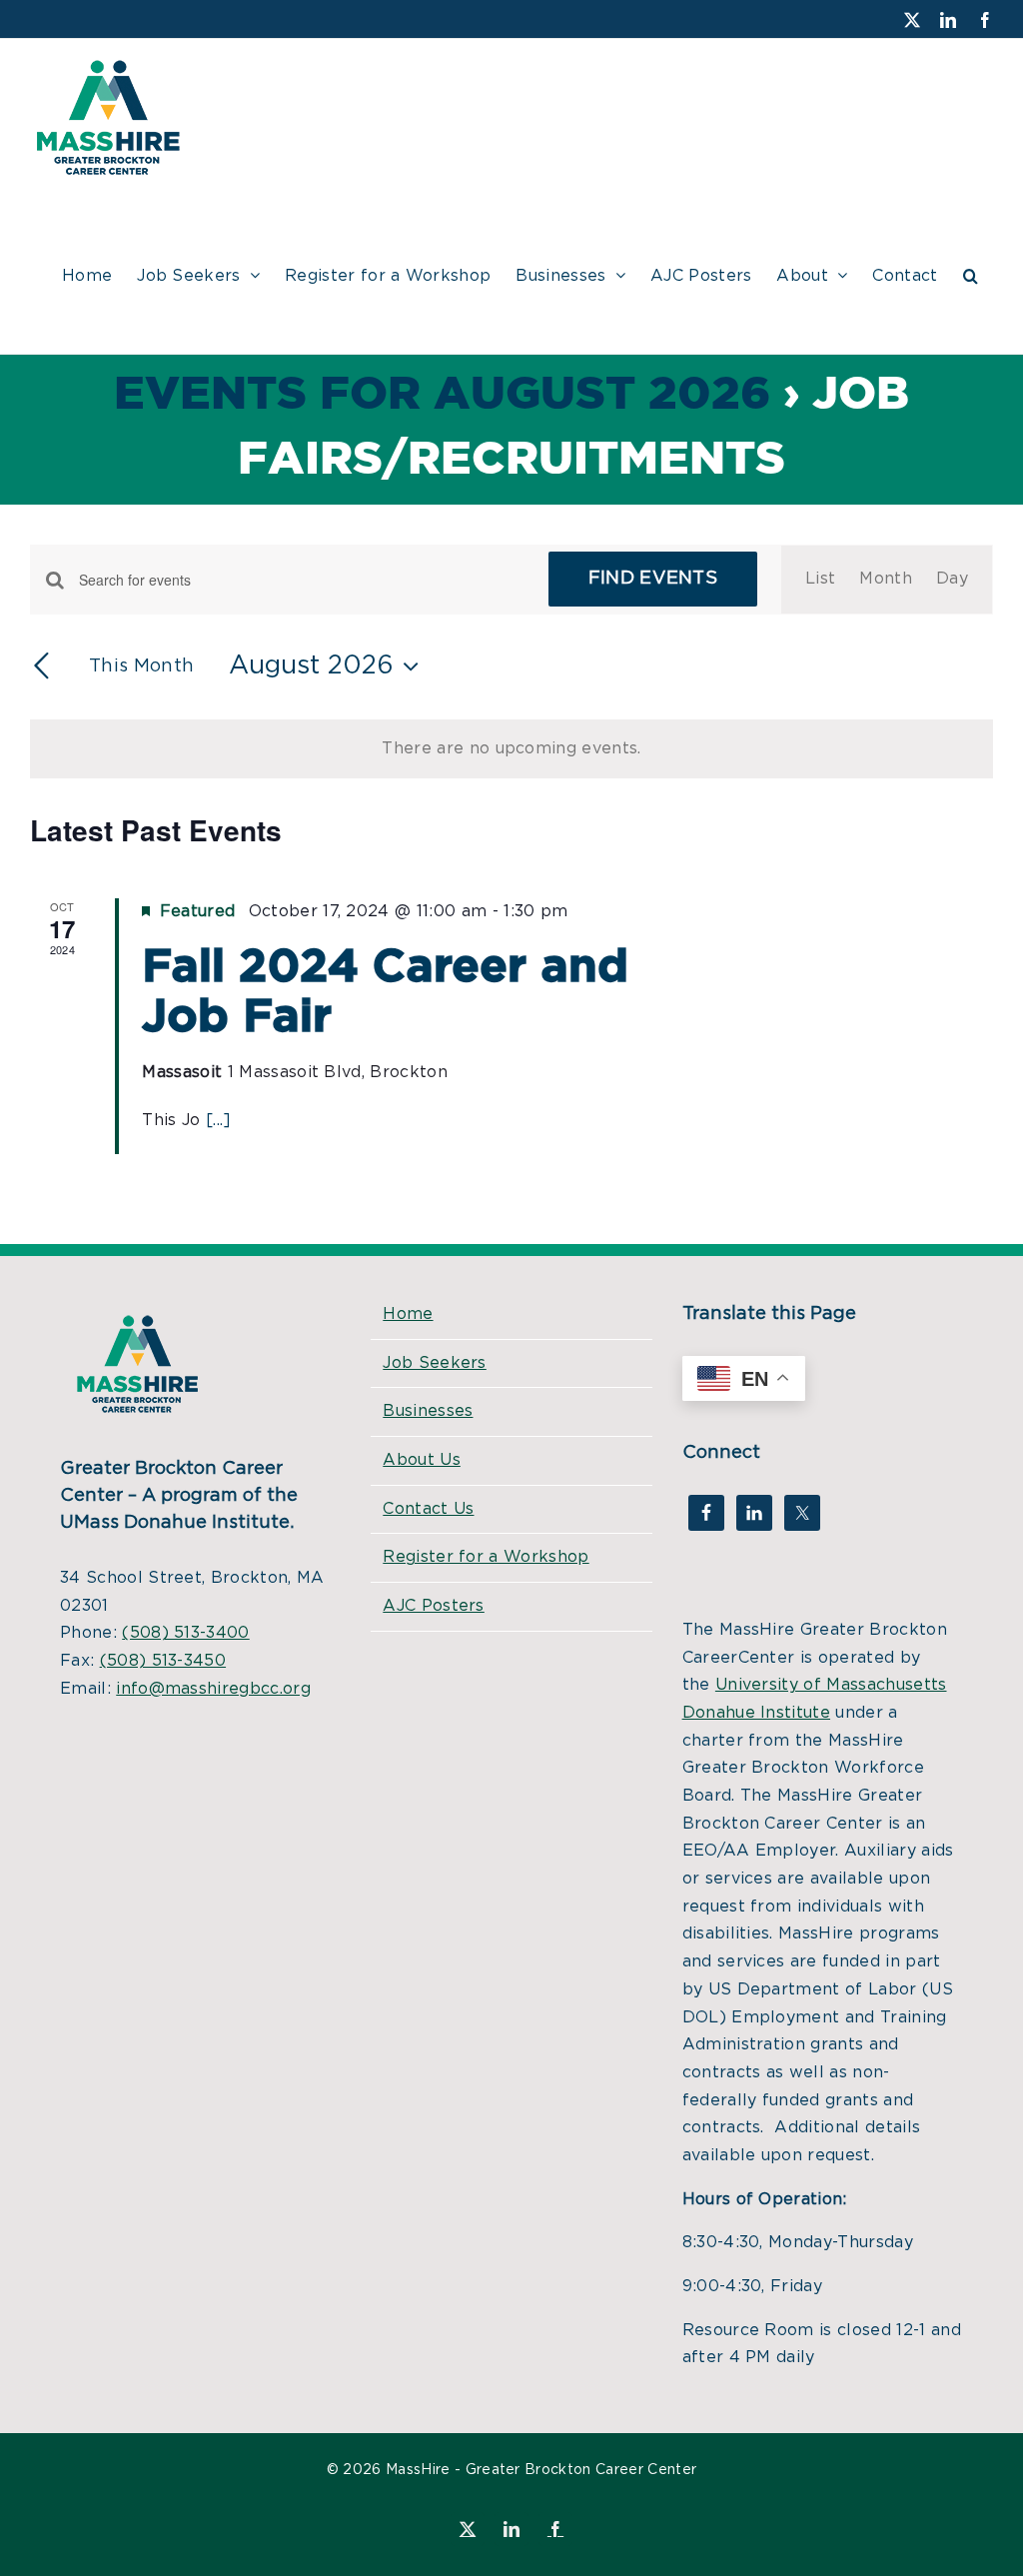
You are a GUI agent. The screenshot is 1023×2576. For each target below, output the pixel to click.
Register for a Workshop (486, 1557)
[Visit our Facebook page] (706, 1513)
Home (408, 1314)
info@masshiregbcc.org (213, 1689)
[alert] (511, 749)
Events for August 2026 (442, 395)
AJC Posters (434, 1606)
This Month (141, 666)
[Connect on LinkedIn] (754, 1513)
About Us (422, 1460)
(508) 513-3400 (185, 1633)
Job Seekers (435, 1363)
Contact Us (428, 1509)
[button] (971, 273)
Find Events (653, 579)
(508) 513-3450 (163, 1661)
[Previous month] (42, 667)
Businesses (428, 1411)
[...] (219, 1120)
